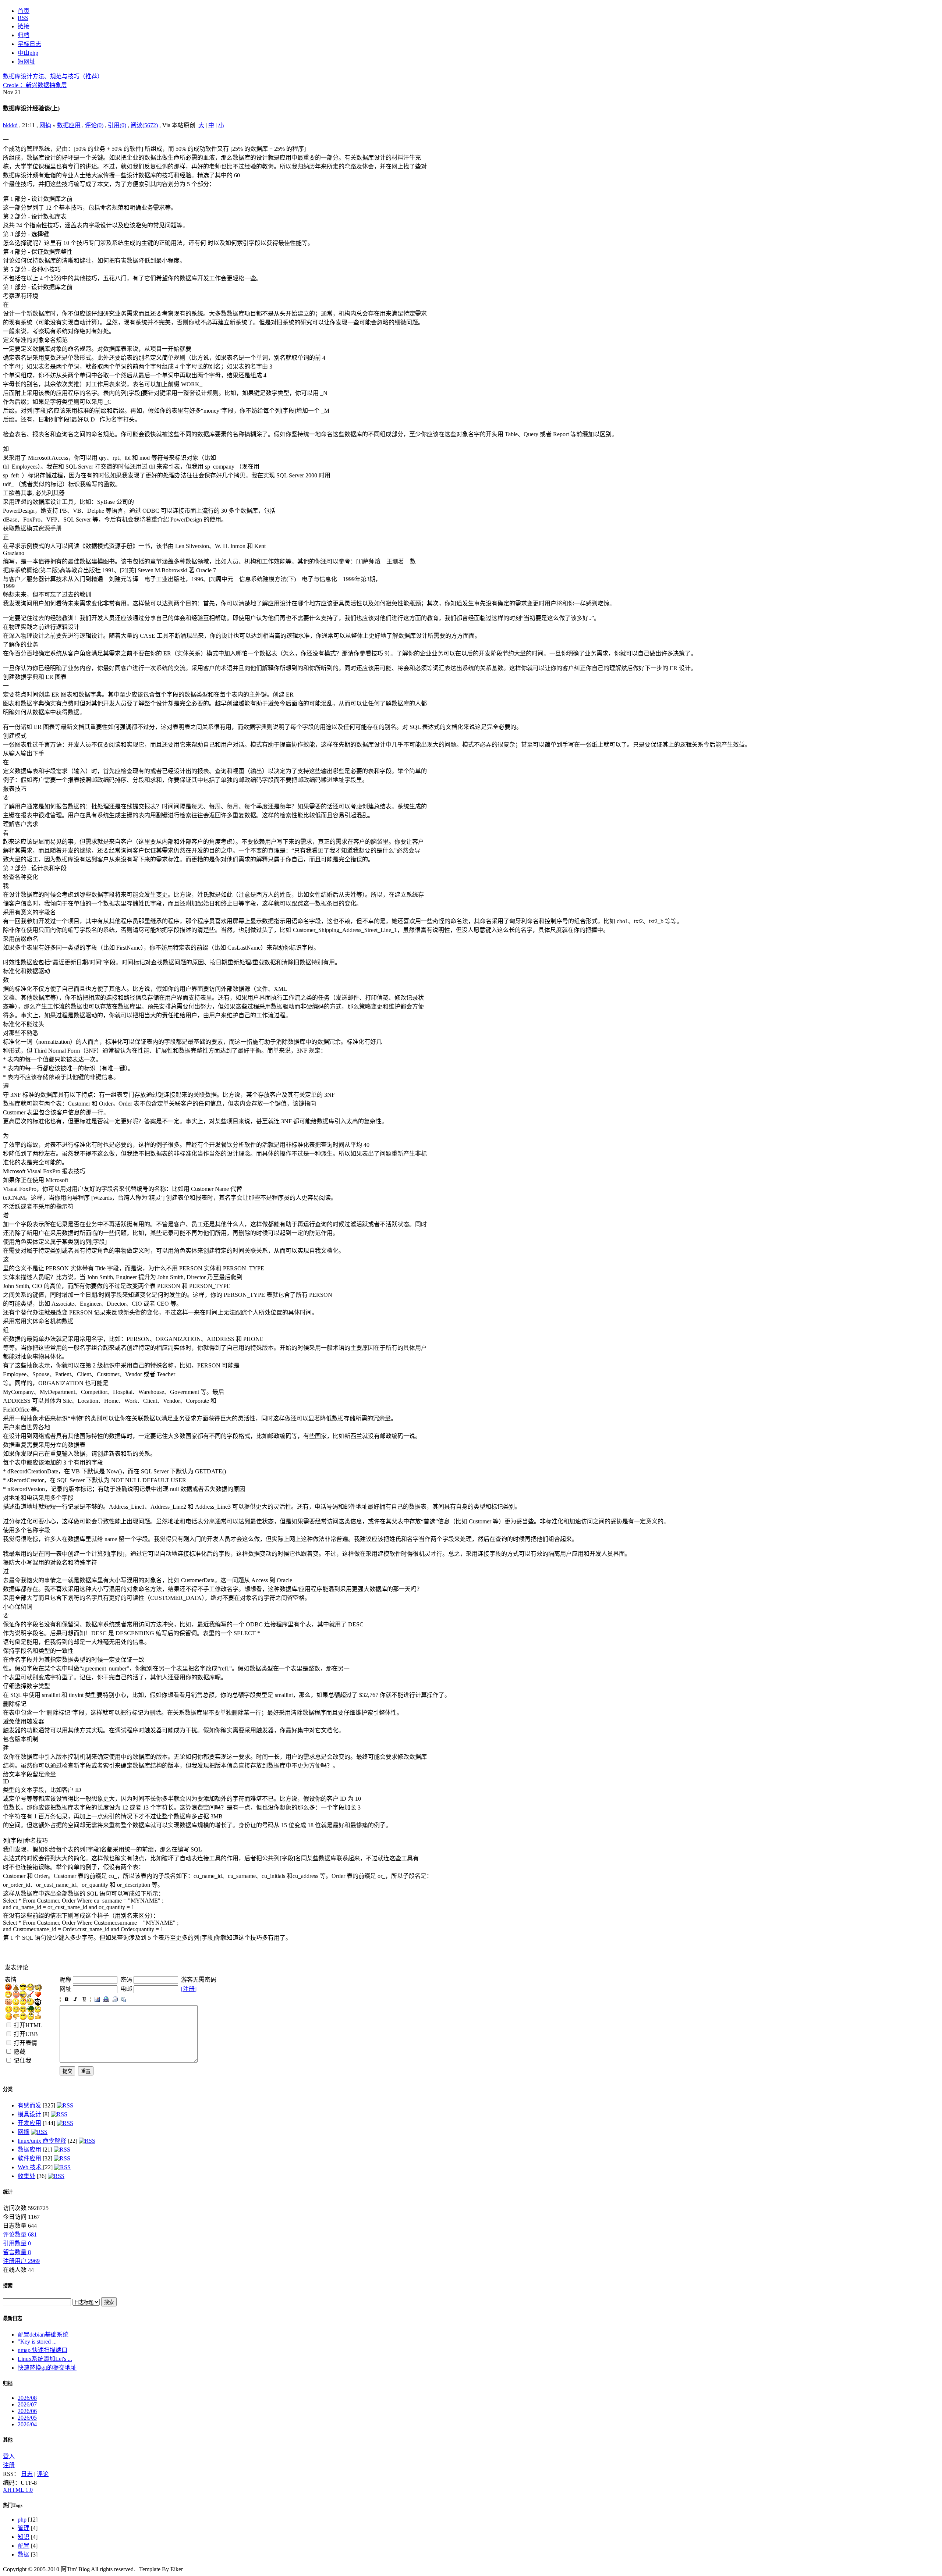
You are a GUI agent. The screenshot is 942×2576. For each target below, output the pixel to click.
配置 (24, 2546)
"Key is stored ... (37, 2342)
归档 (8, 2383)
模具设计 (29, 2114)
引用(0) (117, 125)
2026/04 (27, 2424)
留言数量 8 (17, 2252)
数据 (24, 2554)
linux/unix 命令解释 (42, 2141)
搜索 (8, 2286)
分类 (8, 2089)
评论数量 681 (20, 2235)
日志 (27, 2474)
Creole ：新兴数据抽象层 (35, 85)
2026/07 (27, 2404)
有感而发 (29, 2105)
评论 (43, 2474)
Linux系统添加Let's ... (45, 2359)
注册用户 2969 (21, 2261)
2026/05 (27, 2418)
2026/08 (27, 2398)
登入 (9, 2456)
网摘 (45, 125)
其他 (8, 2440)
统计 (8, 2192)
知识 (24, 2537)
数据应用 (69, 125)
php (22, 2520)
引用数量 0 (17, 2243)
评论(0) (94, 125)
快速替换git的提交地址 (47, 2368)
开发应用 (29, 2123)
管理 (24, 2528)
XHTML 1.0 (18, 2490)
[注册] (189, 1989)
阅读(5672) (144, 125)
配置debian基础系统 (43, 2335)
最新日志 (13, 2318)
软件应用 (29, 2158)
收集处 (26, 2176)
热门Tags (13, 2505)
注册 (9, 2465)
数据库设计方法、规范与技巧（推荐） (53, 76)
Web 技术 (30, 2167)
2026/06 (27, 2411)
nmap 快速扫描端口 (43, 2350)
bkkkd (10, 125)
